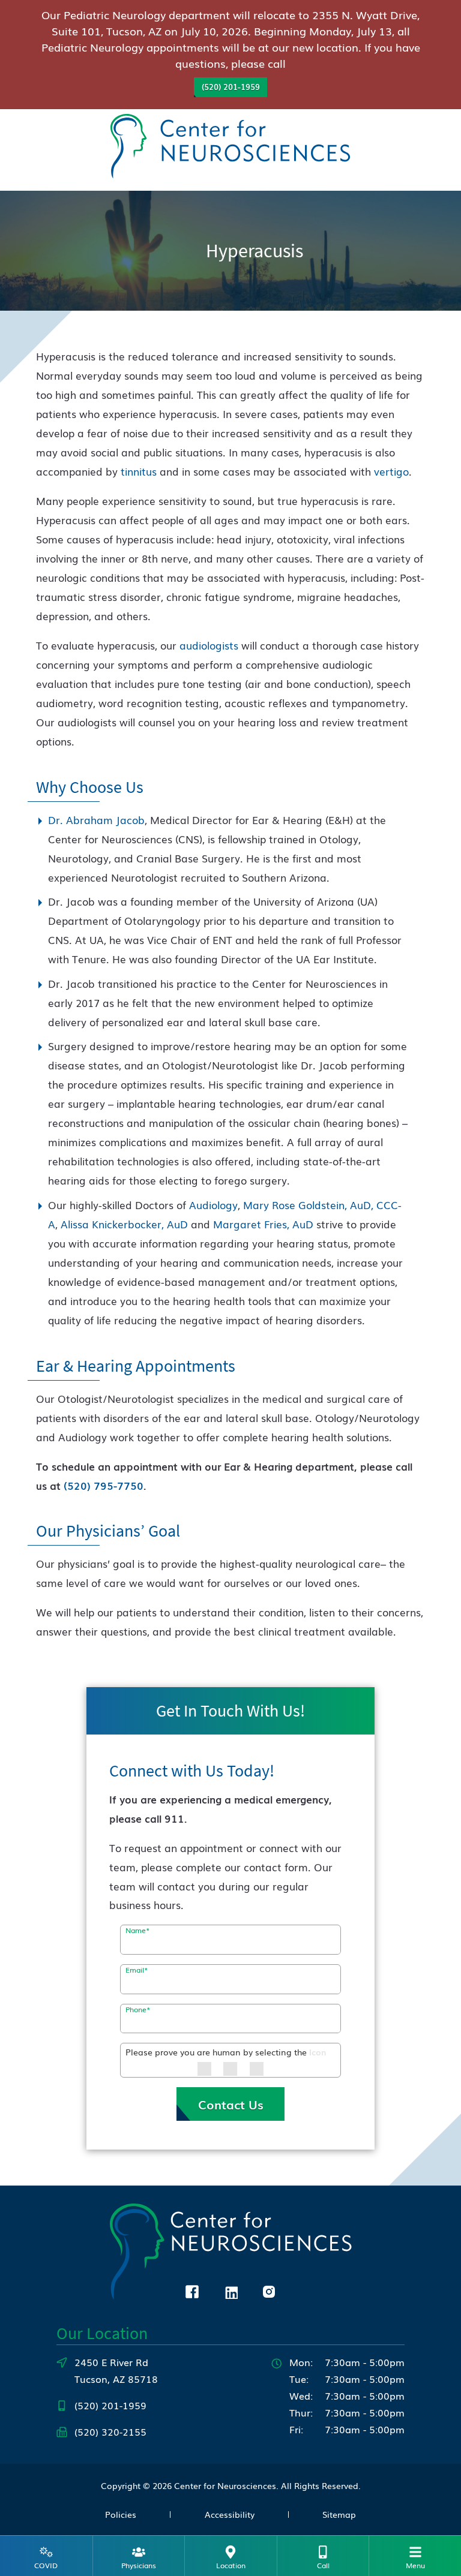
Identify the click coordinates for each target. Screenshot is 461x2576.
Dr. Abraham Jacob (96, 820)
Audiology (213, 1205)
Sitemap (339, 2514)
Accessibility (230, 2514)
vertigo (391, 471)
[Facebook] (192, 2290)
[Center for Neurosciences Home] (230, 148)
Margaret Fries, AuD (263, 1224)
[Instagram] (269, 2290)
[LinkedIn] (230, 2290)
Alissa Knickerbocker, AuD (124, 1224)
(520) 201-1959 (231, 87)
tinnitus (139, 471)
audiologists (209, 645)
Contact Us (231, 2104)
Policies (121, 2514)
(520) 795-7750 (104, 1485)
